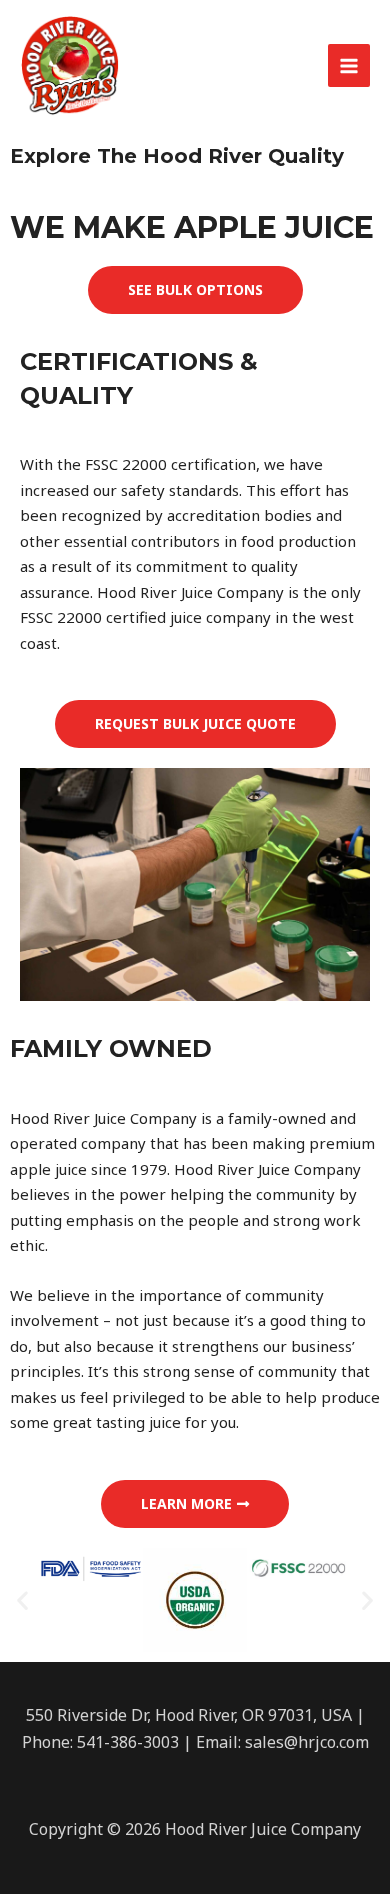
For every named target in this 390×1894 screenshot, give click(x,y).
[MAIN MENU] (349, 65)
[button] (195, 290)
